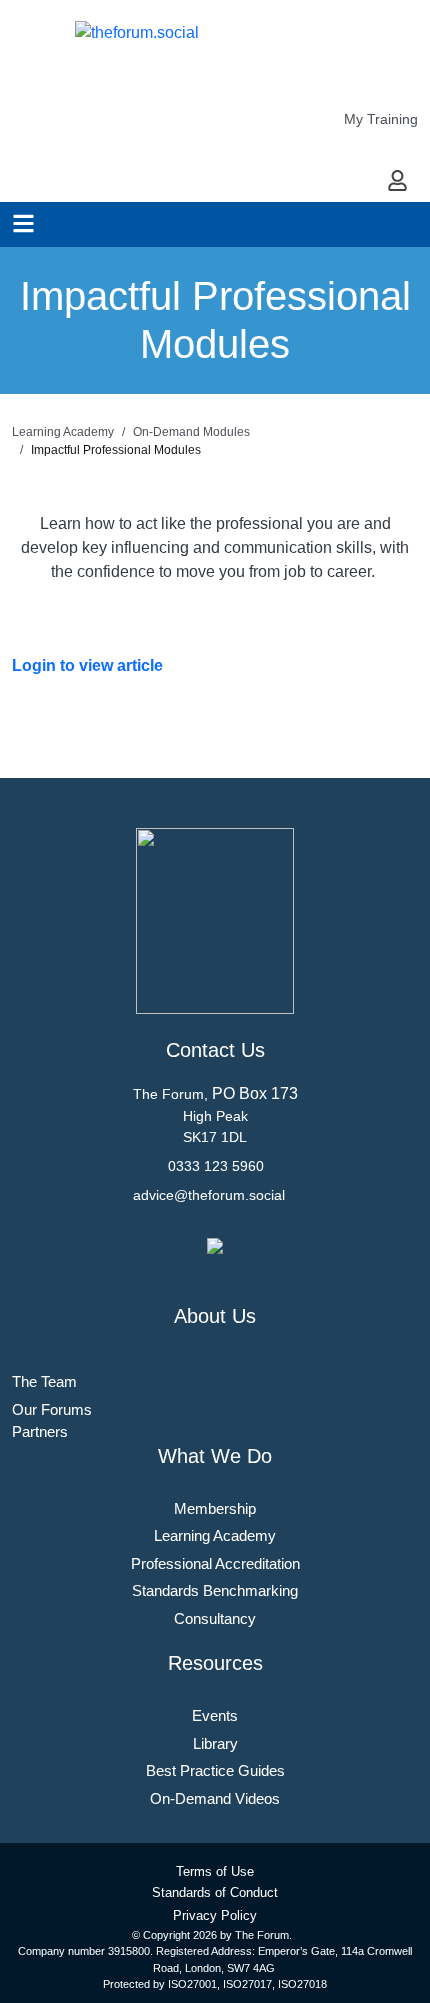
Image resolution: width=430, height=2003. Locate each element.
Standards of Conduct (215, 1892)
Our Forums (52, 1409)
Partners (40, 1431)
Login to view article (87, 665)
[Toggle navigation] (23, 223)
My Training (381, 119)
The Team (44, 1381)
